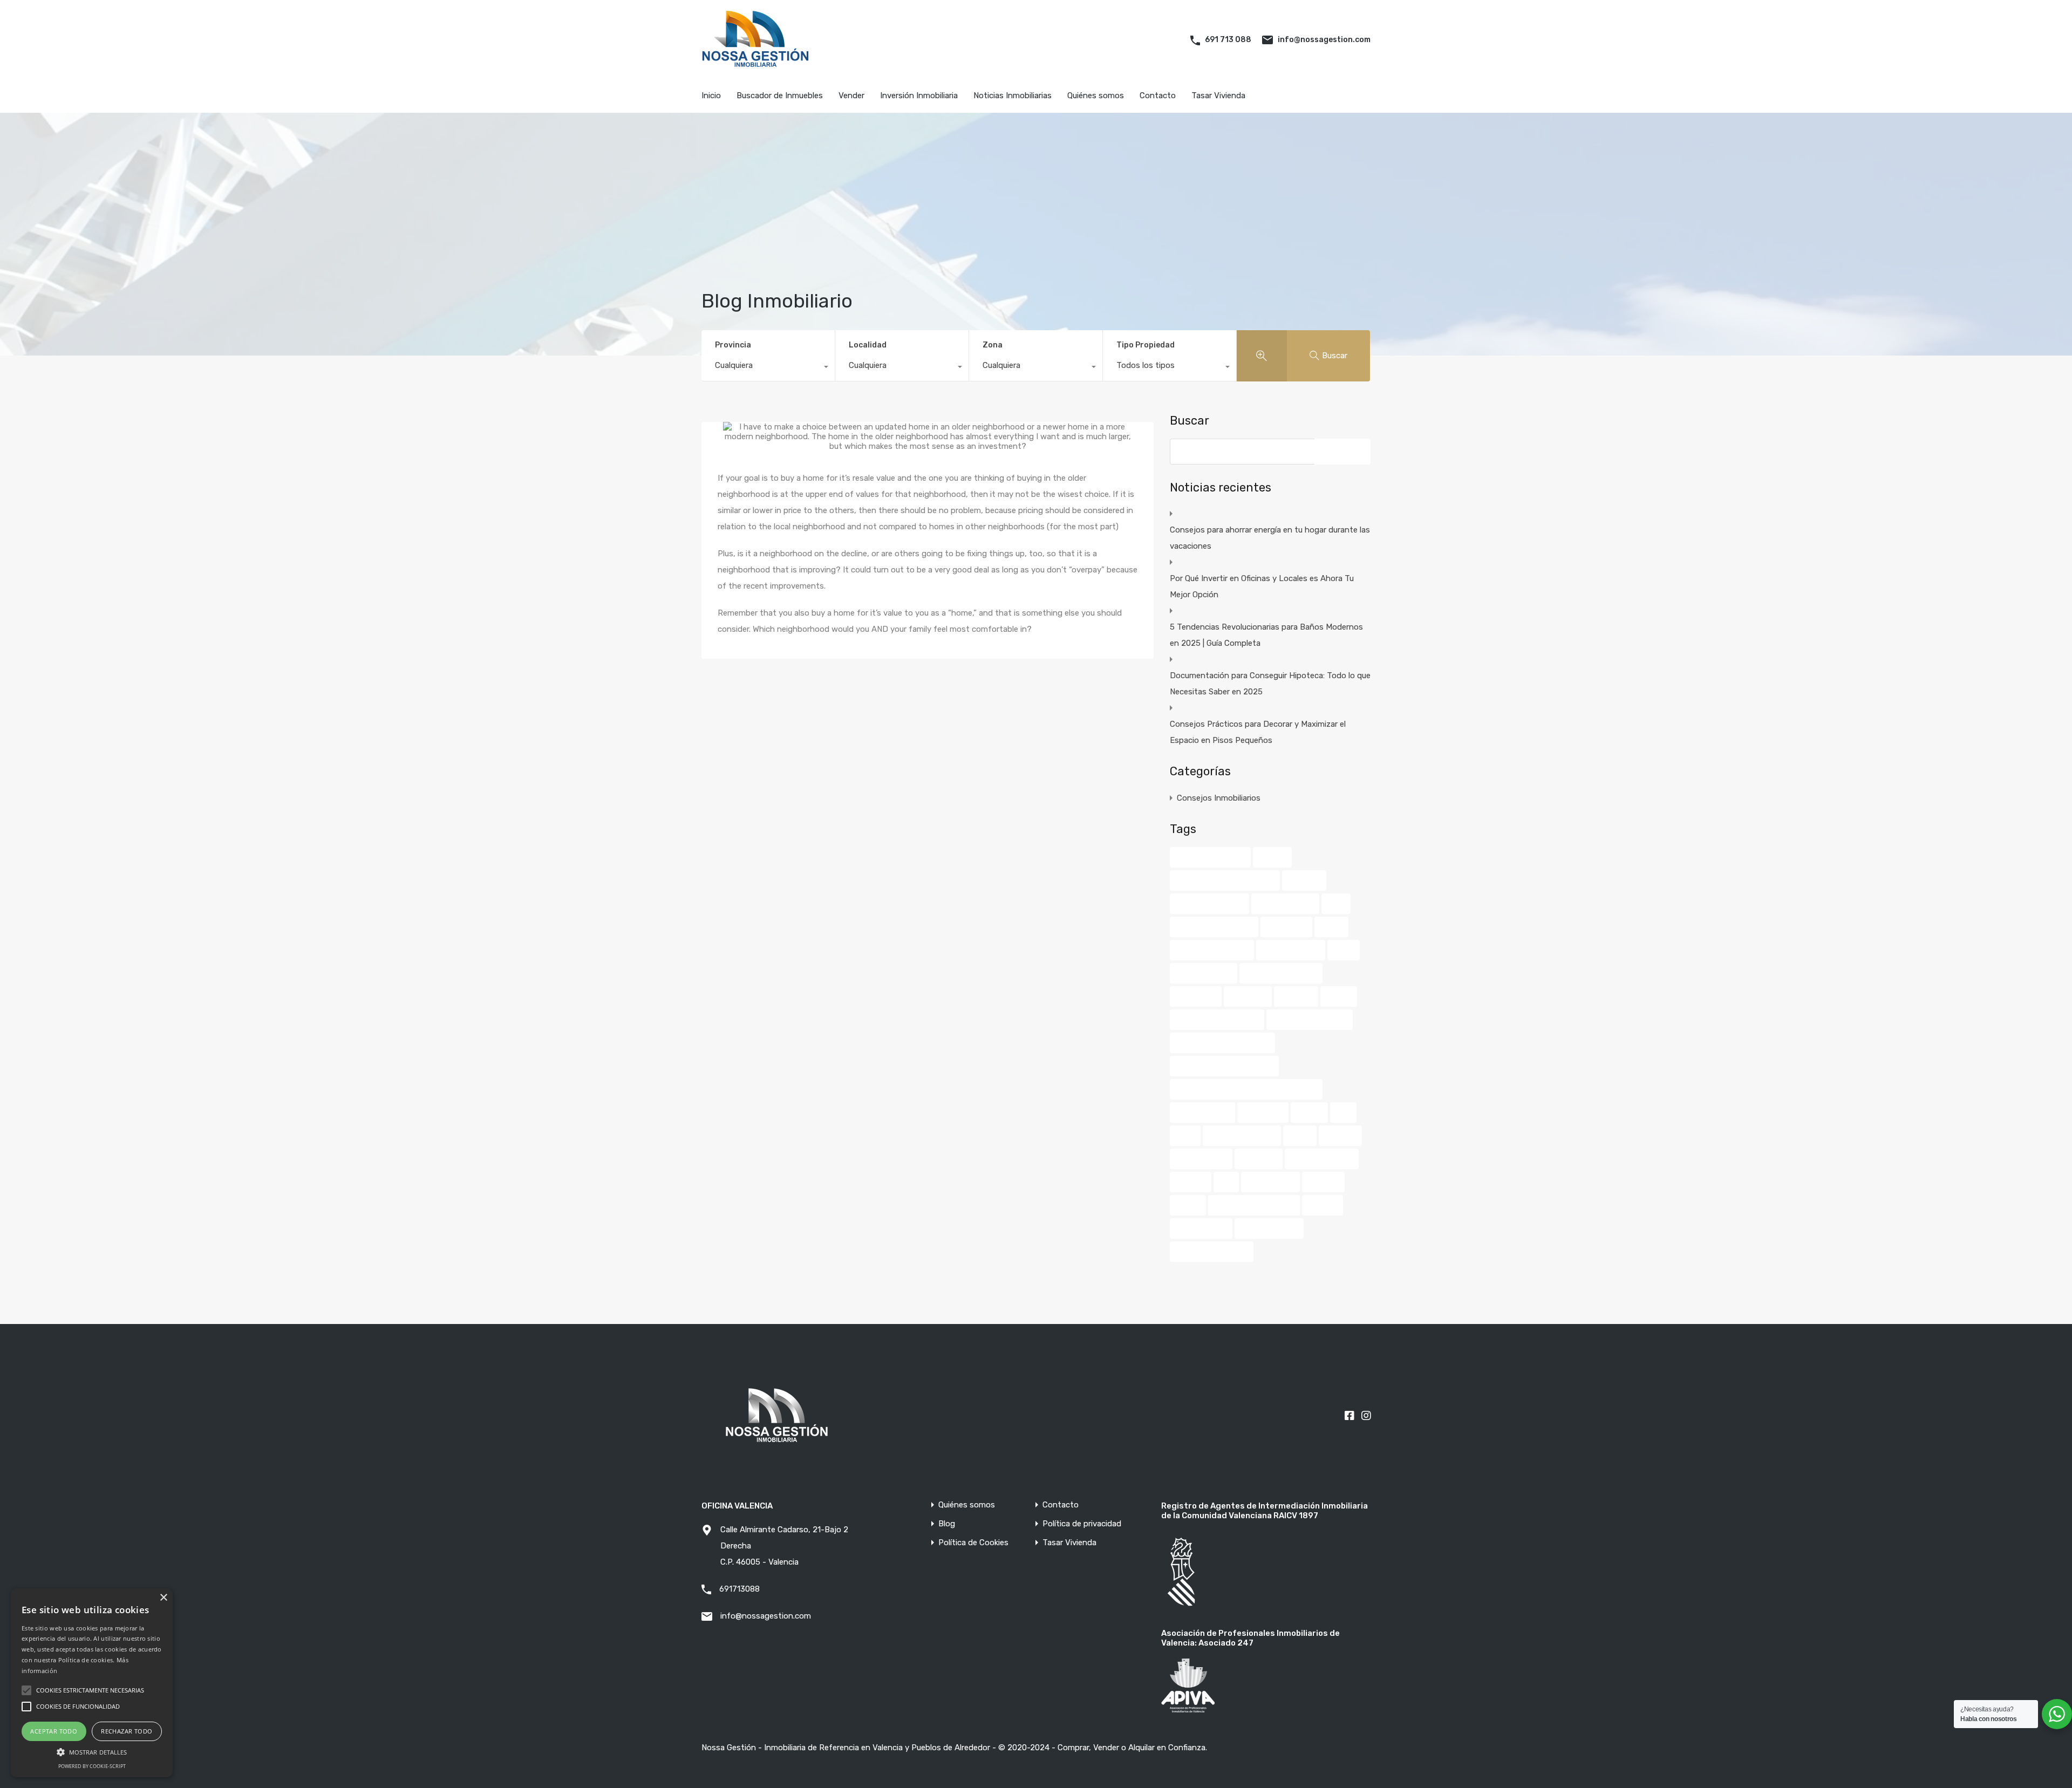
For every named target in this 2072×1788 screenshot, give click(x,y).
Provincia (733, 345)
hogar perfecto (1204, 973)
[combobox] (768, 368)
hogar (1344, 950)
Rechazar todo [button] (127, 1731)
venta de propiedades (1254, 1205)
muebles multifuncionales (1222, 1043)
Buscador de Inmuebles (780, 95)
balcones (1304, 881)
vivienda (1323, 1205)
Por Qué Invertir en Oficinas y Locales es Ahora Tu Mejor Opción (1262, 586)
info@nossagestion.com (1324, 40)
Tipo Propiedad (1146, 345)
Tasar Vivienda (1218, 95)
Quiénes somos (1096, 95)
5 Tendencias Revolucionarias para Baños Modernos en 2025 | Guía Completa (1266, 635)
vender (1188, 1205)
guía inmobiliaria (1291, 950)
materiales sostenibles (1217, 1020)
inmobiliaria (1196, 997)
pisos (1185, 1136)
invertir (1339, 997)
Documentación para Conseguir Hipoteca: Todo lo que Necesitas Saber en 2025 (1270, 684)
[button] (92, 1751)
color (1336, 904)
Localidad (868, 345)
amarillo (1272, 857)
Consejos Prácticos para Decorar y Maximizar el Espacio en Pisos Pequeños (1258, 732)
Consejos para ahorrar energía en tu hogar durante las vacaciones (1270, 538)
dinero (1331, 927)
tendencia (1259, 1159)
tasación (1340, 1136)
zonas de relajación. (1212, 1252)
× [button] (163, 1598)
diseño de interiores (1212, 950)
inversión (1296, 997)
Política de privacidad (1082, 1524)
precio (1300, 1136)
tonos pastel (1270, 1182)
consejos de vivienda (1214, 927)
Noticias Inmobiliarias (1013, 95)
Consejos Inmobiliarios (1219, 798)
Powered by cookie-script (92, 1766)
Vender (851, 95)
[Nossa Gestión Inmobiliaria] (755, 64)
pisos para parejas (1242, 1136)
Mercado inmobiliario (1310, 1020)
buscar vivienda (1285, 904)
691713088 (739, 1589)
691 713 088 (1228, 40)
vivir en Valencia (1269, 1229)
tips (1226, 1182)
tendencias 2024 (1322, 1159)
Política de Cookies (973, 1543)
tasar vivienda (1201, 1159)
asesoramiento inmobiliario (1225, 881)
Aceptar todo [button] (54, 1731)
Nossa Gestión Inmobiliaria (1224, 1066)
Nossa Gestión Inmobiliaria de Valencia (1246, 1089)
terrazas (1191, 1182)
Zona (993, 345)
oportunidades (1202, 1113)
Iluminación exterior (1281, 973)
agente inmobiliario (1210, 857)
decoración (1286, 927)
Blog (947, 1524)
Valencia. (1323, 1182)
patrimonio (1263, 1113)
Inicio (711, 95)
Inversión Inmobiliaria (919, 95)
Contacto (1158, 95)
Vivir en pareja (1201, 1229)
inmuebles (1248, 997)
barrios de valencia (1209, 904)
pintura (1309, 1113)
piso (1343, 1113)
